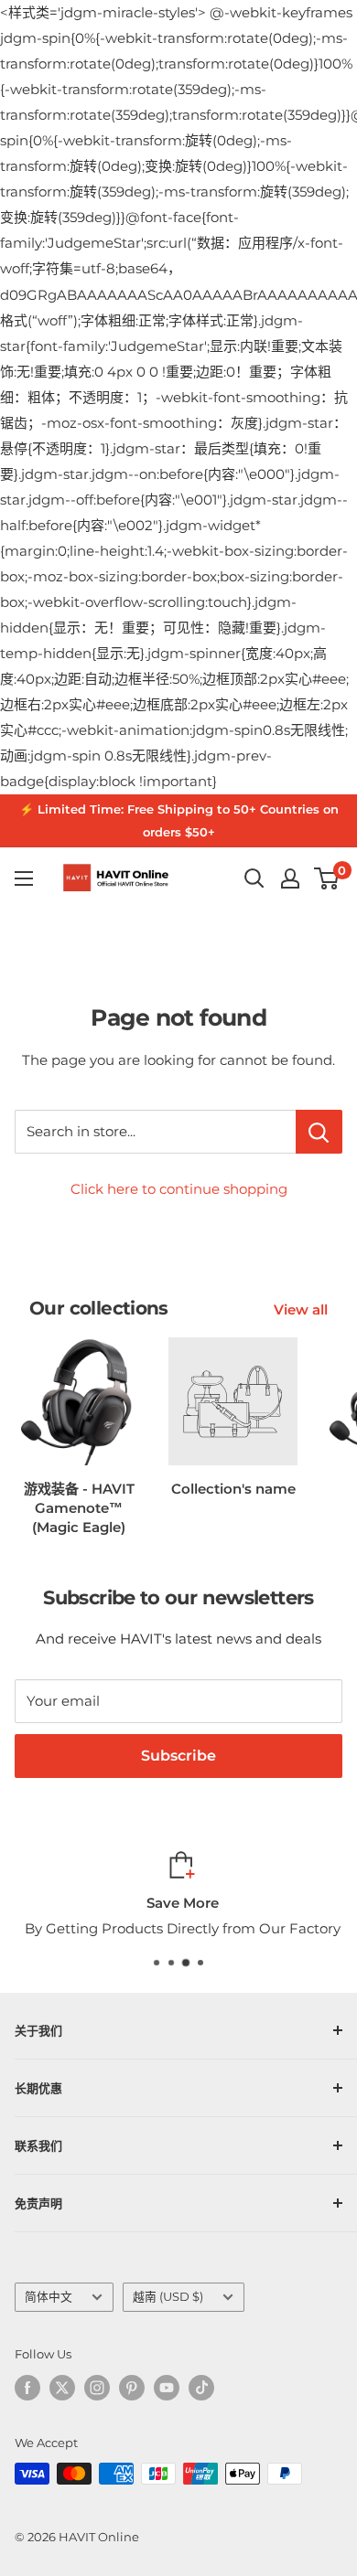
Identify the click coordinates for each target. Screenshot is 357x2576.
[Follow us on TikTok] (201, 2388)
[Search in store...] (319, 1132)
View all (301, 1309)
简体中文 (49, 2297)
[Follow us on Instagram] (97, 2388)
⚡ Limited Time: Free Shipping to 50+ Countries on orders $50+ (179, 820)
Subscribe (178, 1756)
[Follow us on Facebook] (27, 2388)
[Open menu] (24, 878)
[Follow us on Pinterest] (132, 2388)
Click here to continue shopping (179, 1189)
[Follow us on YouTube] (167, 2388)
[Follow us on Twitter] (62, 2388)
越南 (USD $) (168, 2297)
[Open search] (254, 878)
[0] (327, 878)
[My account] (290, 878)
